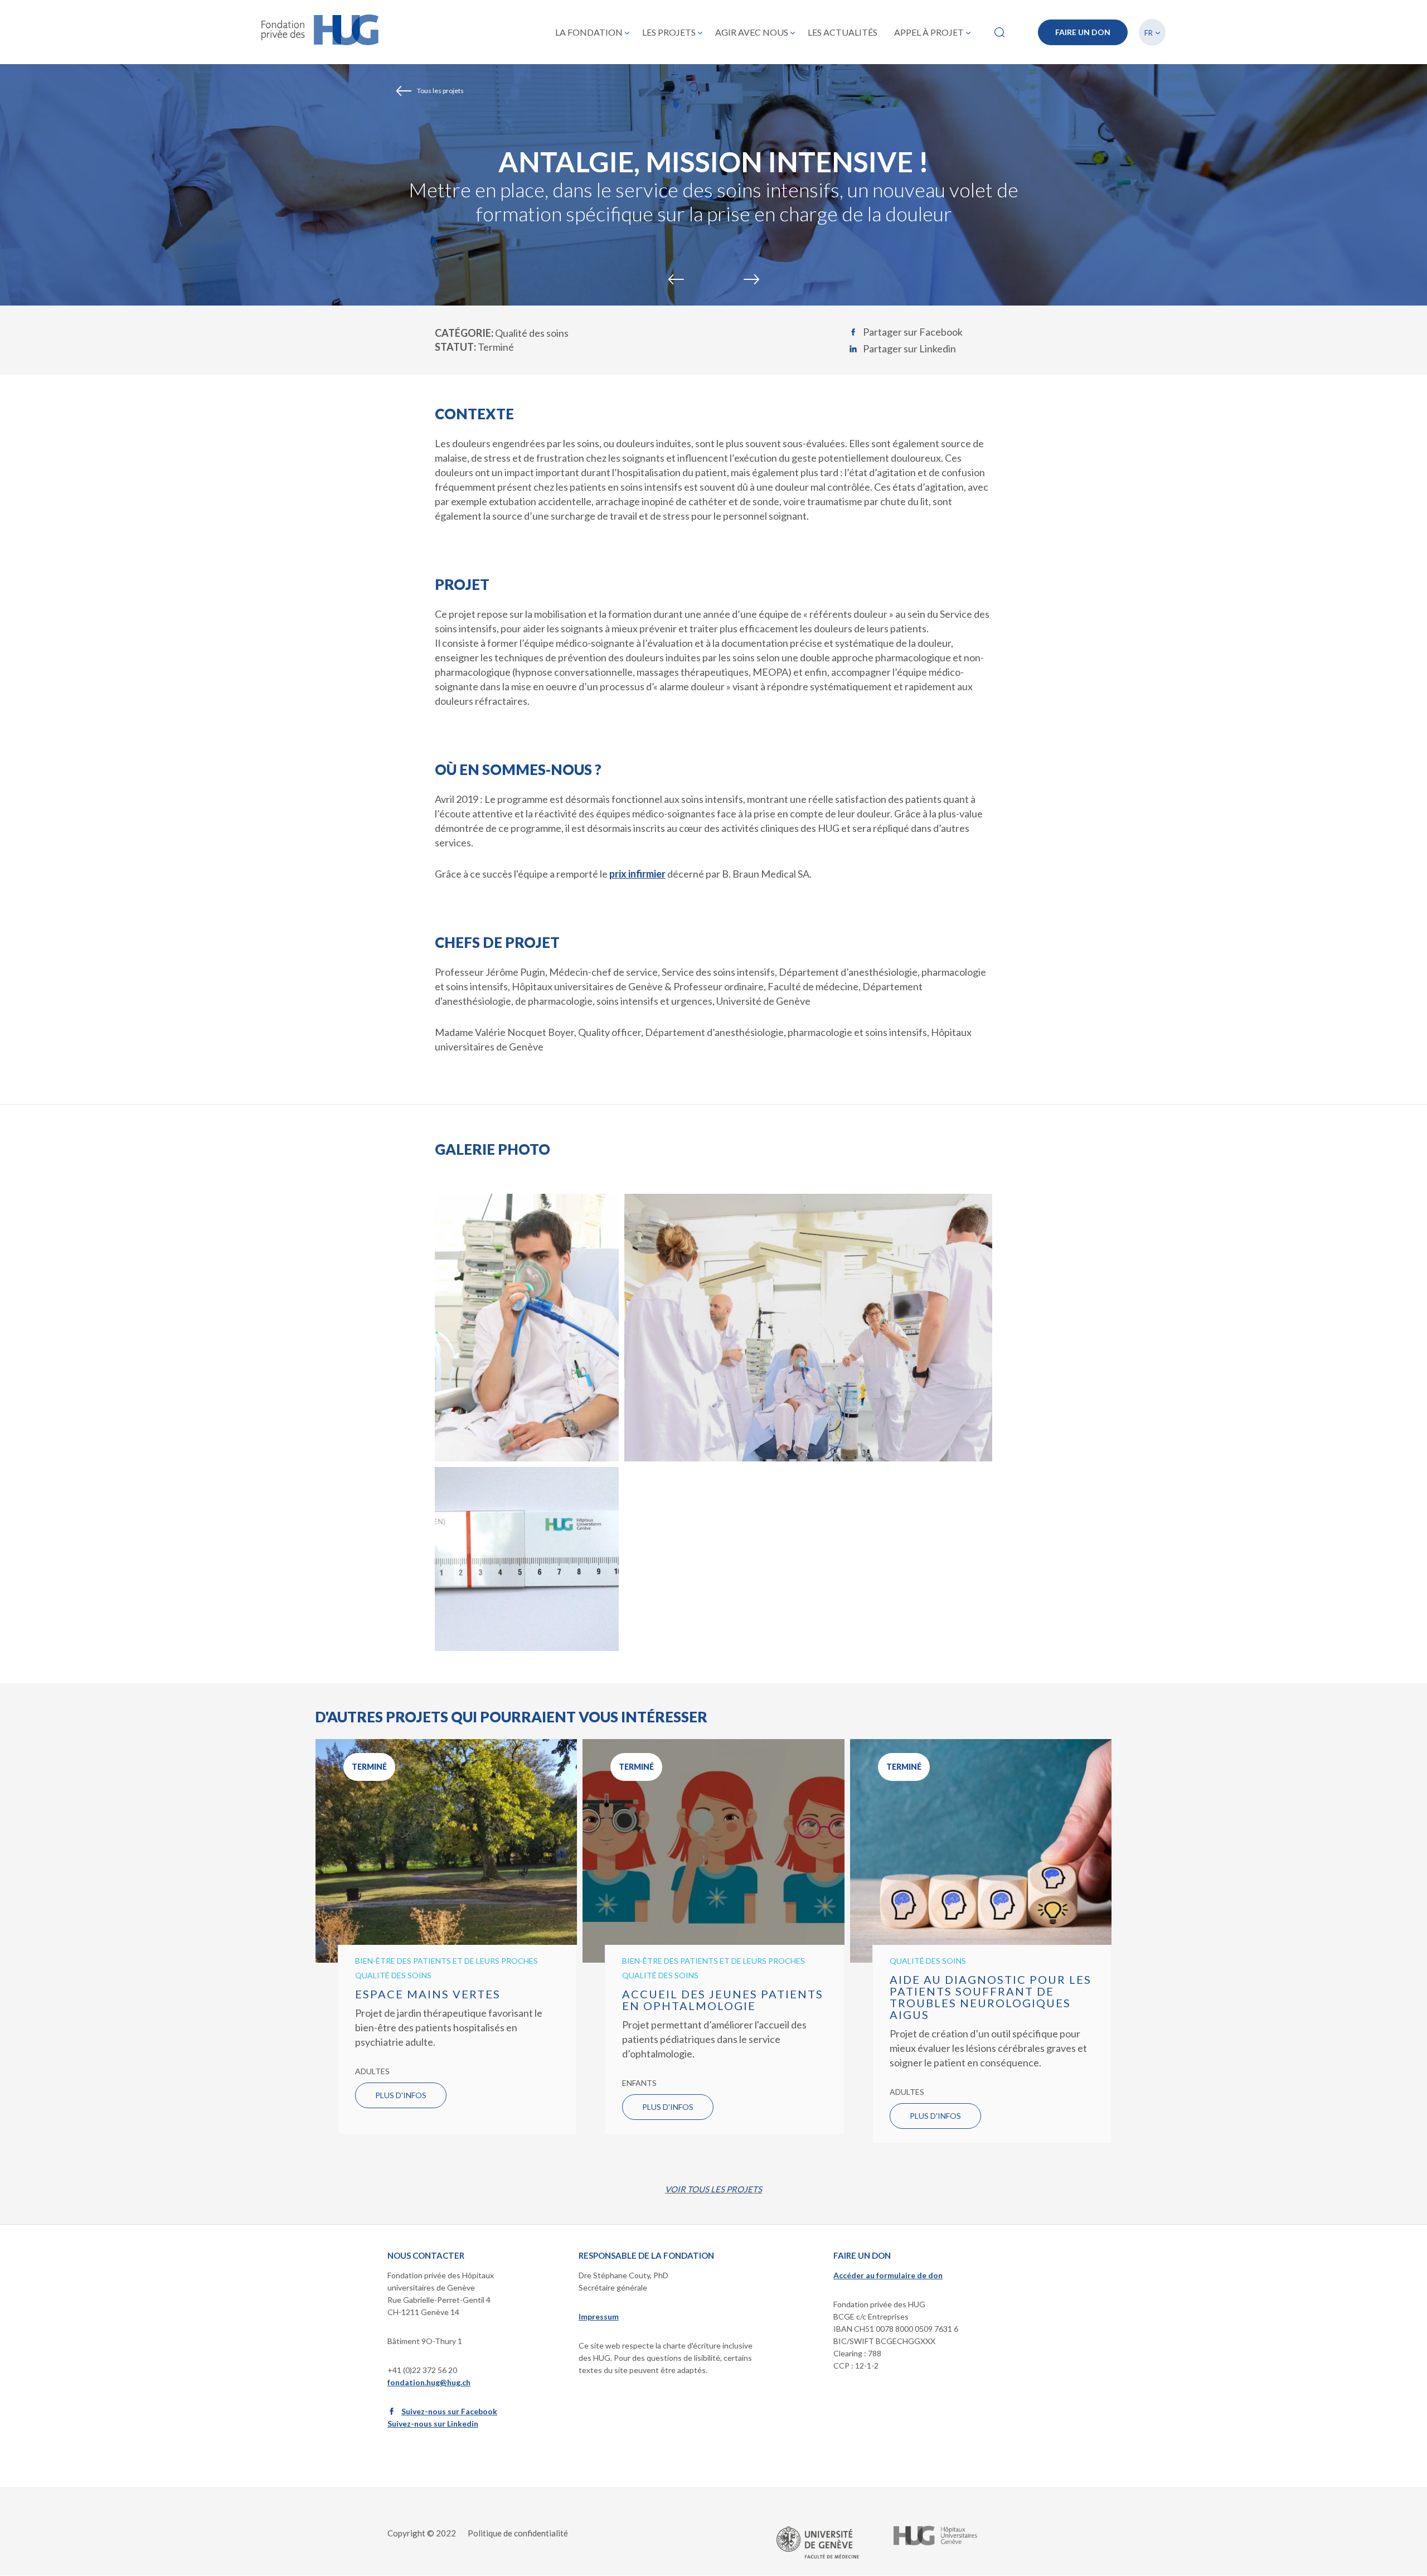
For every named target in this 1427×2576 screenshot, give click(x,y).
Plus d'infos (401, 2095)
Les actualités (843, 32)
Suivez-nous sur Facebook (449, 2411)
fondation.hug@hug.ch (429, 2382)
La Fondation (589, 32)
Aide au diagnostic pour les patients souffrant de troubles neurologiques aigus (991, 1997)
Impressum (599, 2316)
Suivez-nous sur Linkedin (433, 2424)
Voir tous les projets (713, 2189)
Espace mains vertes (428, 1994)
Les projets (669, 32)
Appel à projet (929, 32)
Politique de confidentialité (518, 2533)
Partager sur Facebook (913, 332)
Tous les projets (440, 91)
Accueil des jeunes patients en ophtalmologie (723, 2000)
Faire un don (1083, 32)
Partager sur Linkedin (909, 348)
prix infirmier (637, 874)
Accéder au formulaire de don (888, 2275)
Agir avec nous (752, 32)
